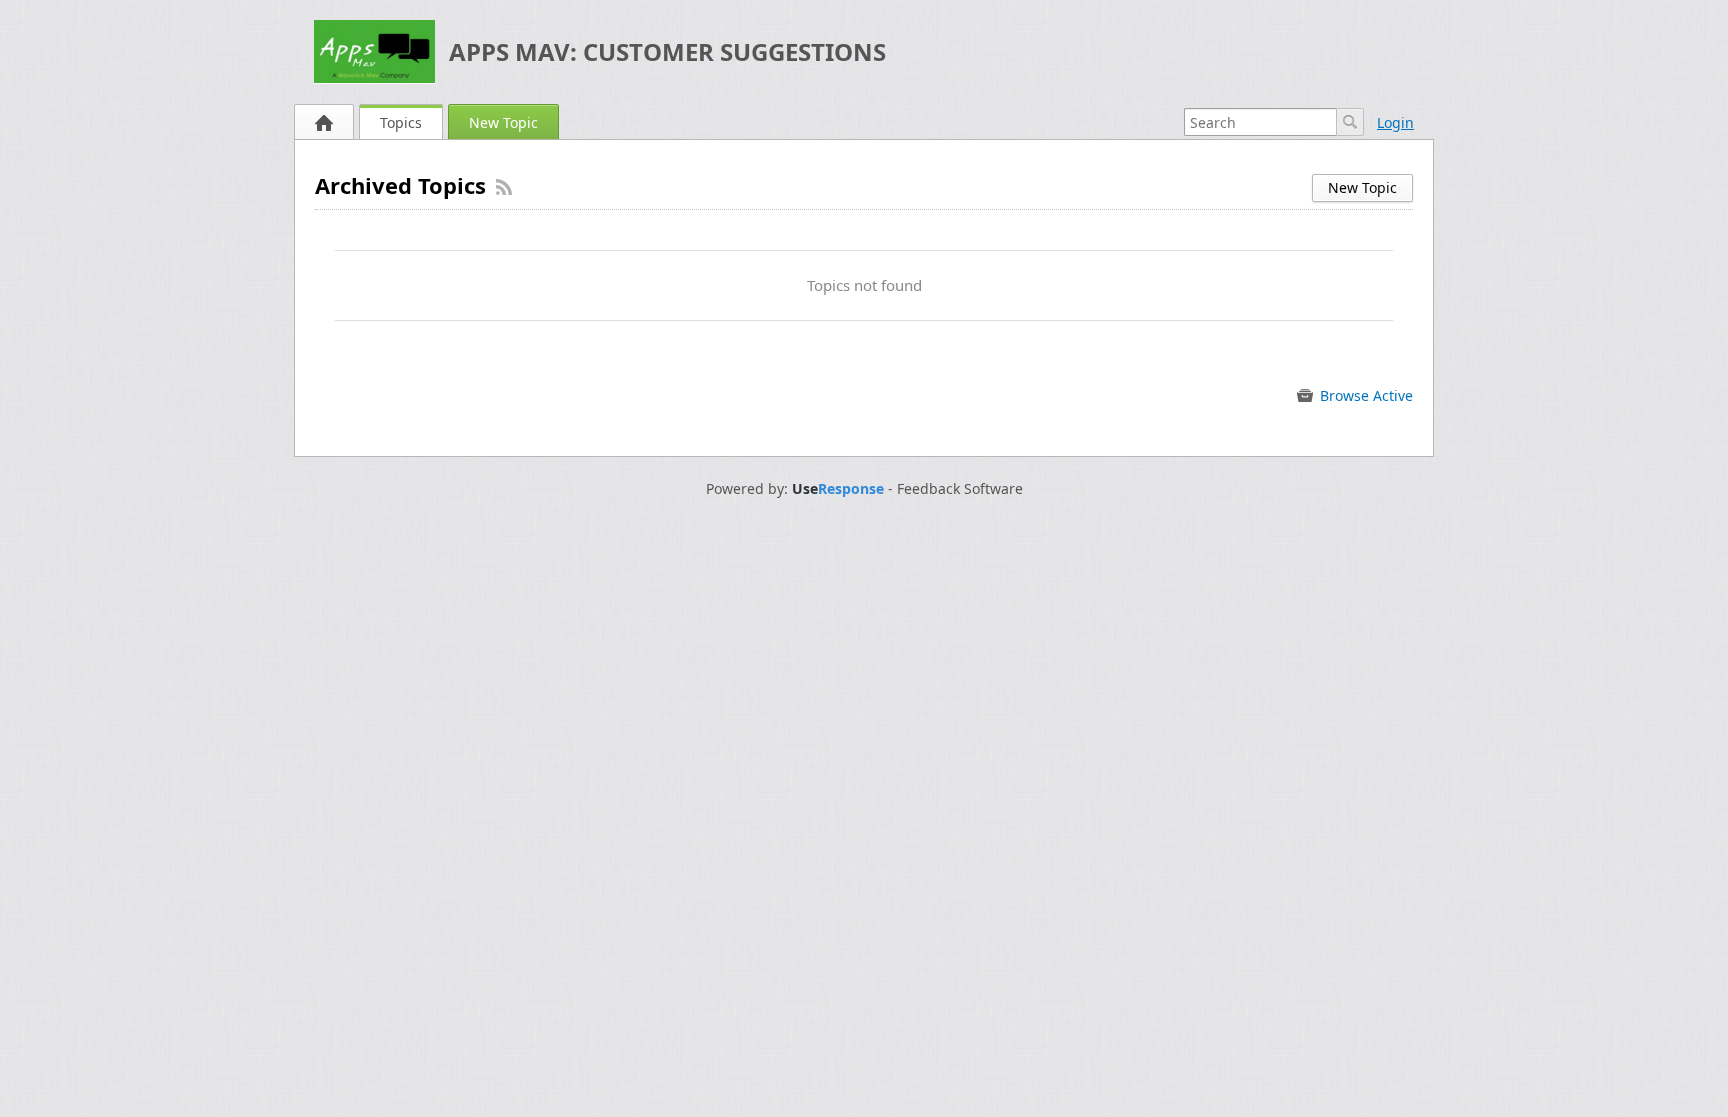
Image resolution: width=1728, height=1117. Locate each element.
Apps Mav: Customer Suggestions (667, 51)
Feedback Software (960, 489)
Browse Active (1364, 395)
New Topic (503, 122)
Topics (401, 122)
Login (1395, 122)
